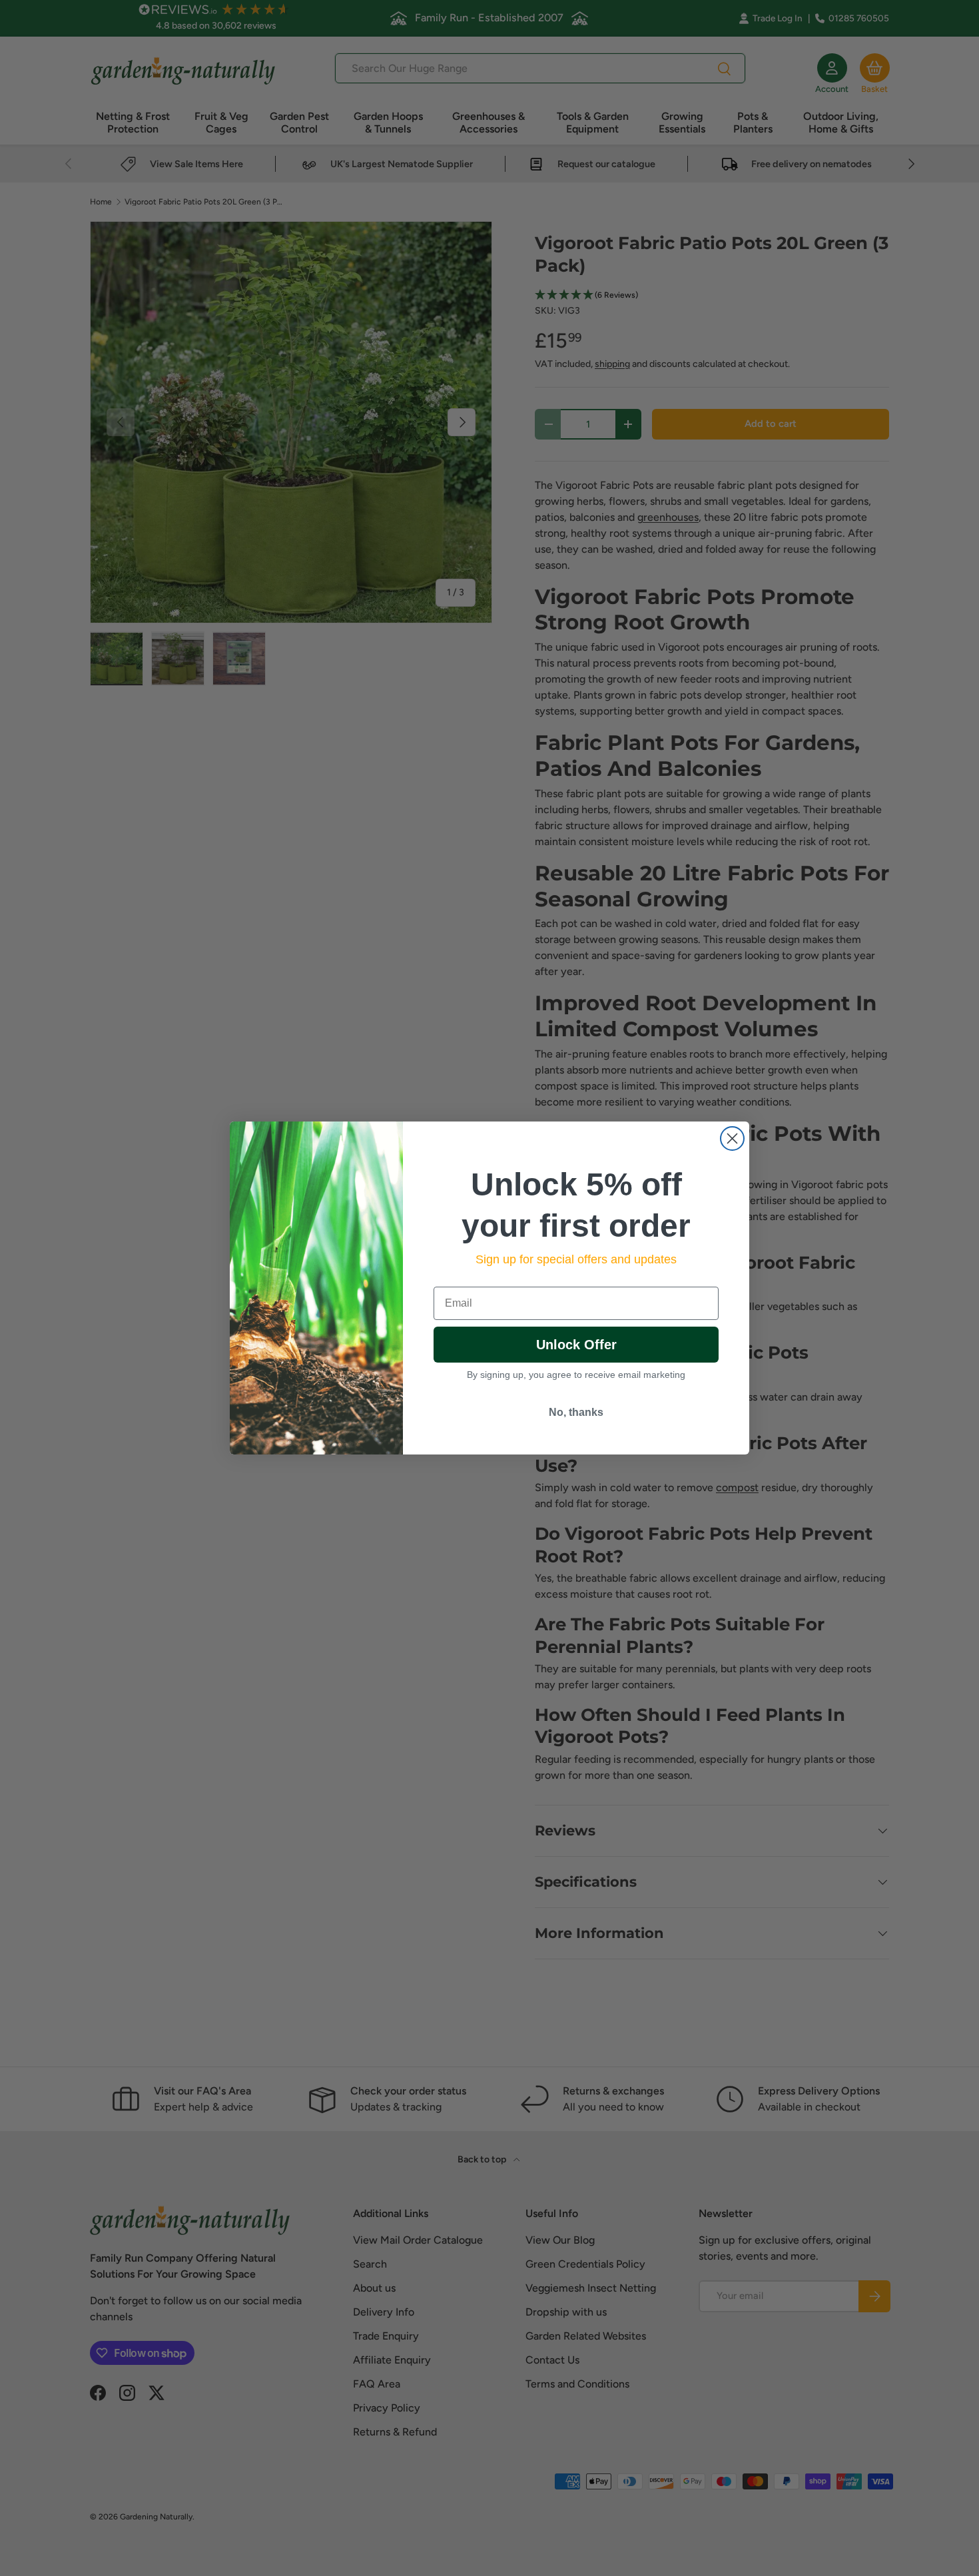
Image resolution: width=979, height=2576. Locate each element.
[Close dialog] (732, 1138)
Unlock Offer (576, 1345)
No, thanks (576, 1412)
